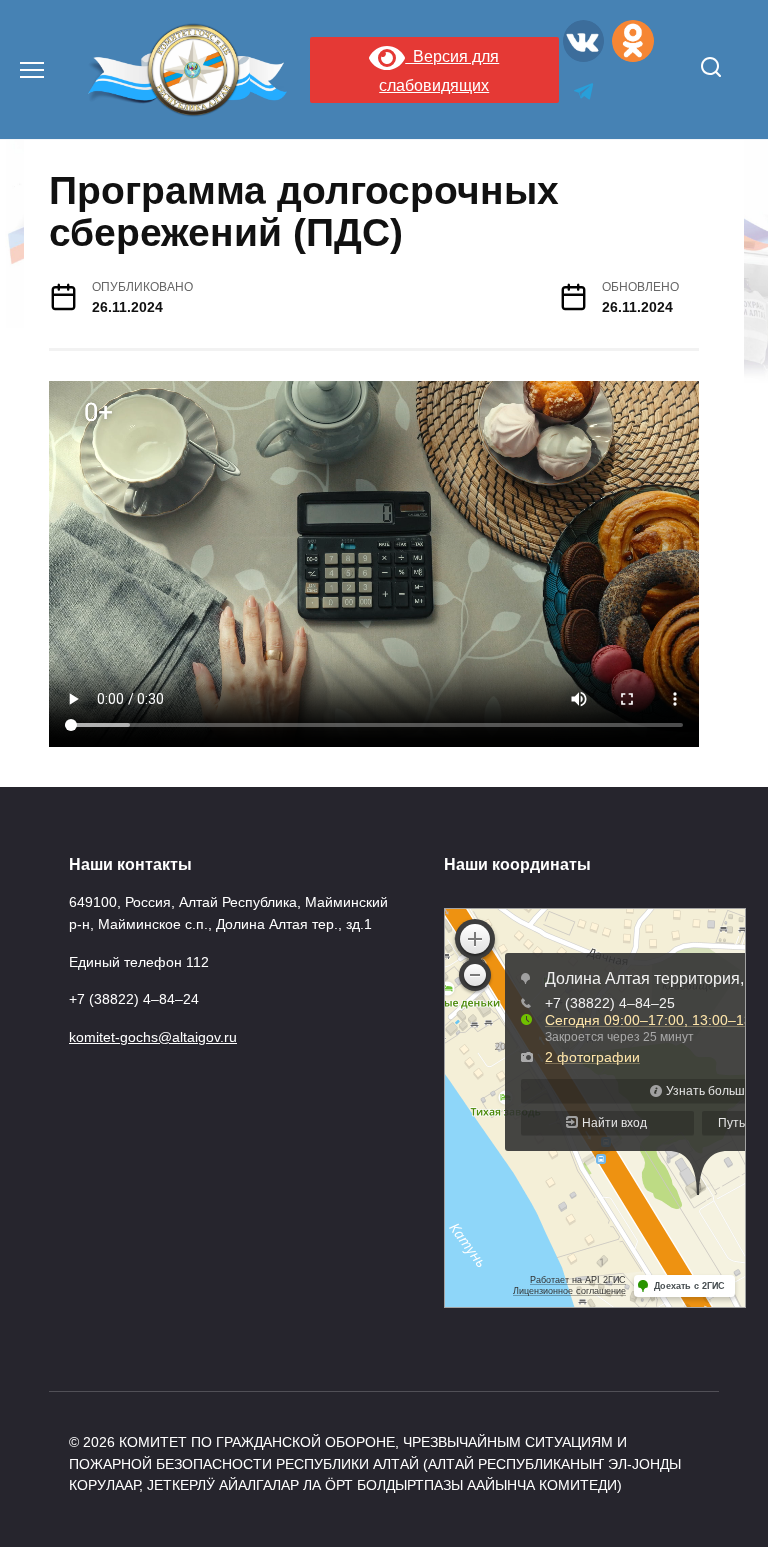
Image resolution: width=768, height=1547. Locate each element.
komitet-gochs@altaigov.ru (153, 1037)
